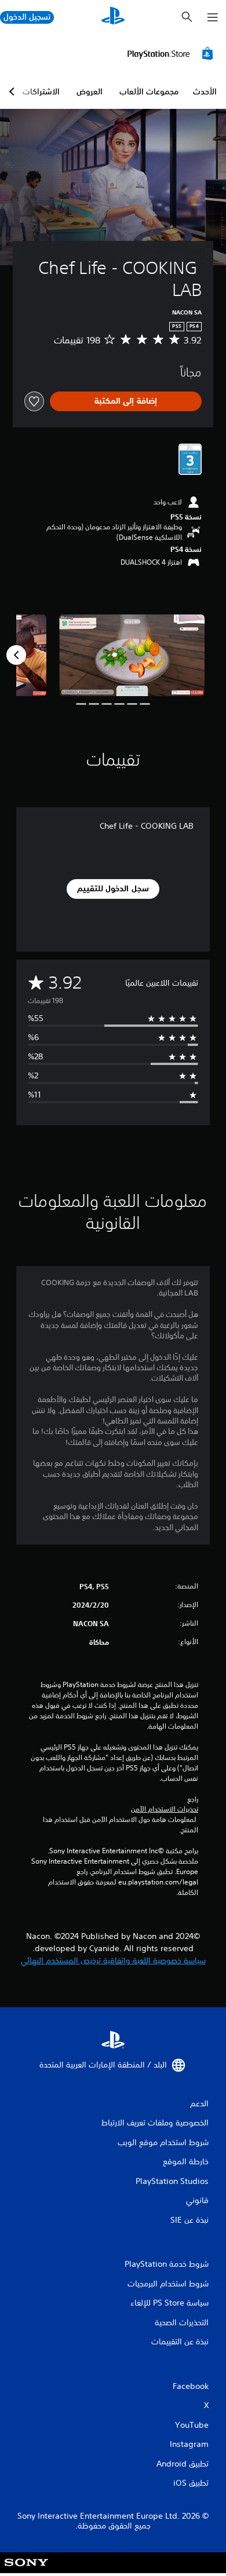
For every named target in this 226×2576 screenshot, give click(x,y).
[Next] (16, 655)
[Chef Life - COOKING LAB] (132, 655)
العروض (90, 92)
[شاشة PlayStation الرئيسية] (113, 17)
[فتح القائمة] (213, 17)
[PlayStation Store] (172, 53)
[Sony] (26, 2570)
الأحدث (205, 92)
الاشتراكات (41, 92)
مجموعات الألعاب (149, 92)
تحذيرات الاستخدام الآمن (165, 1809)
